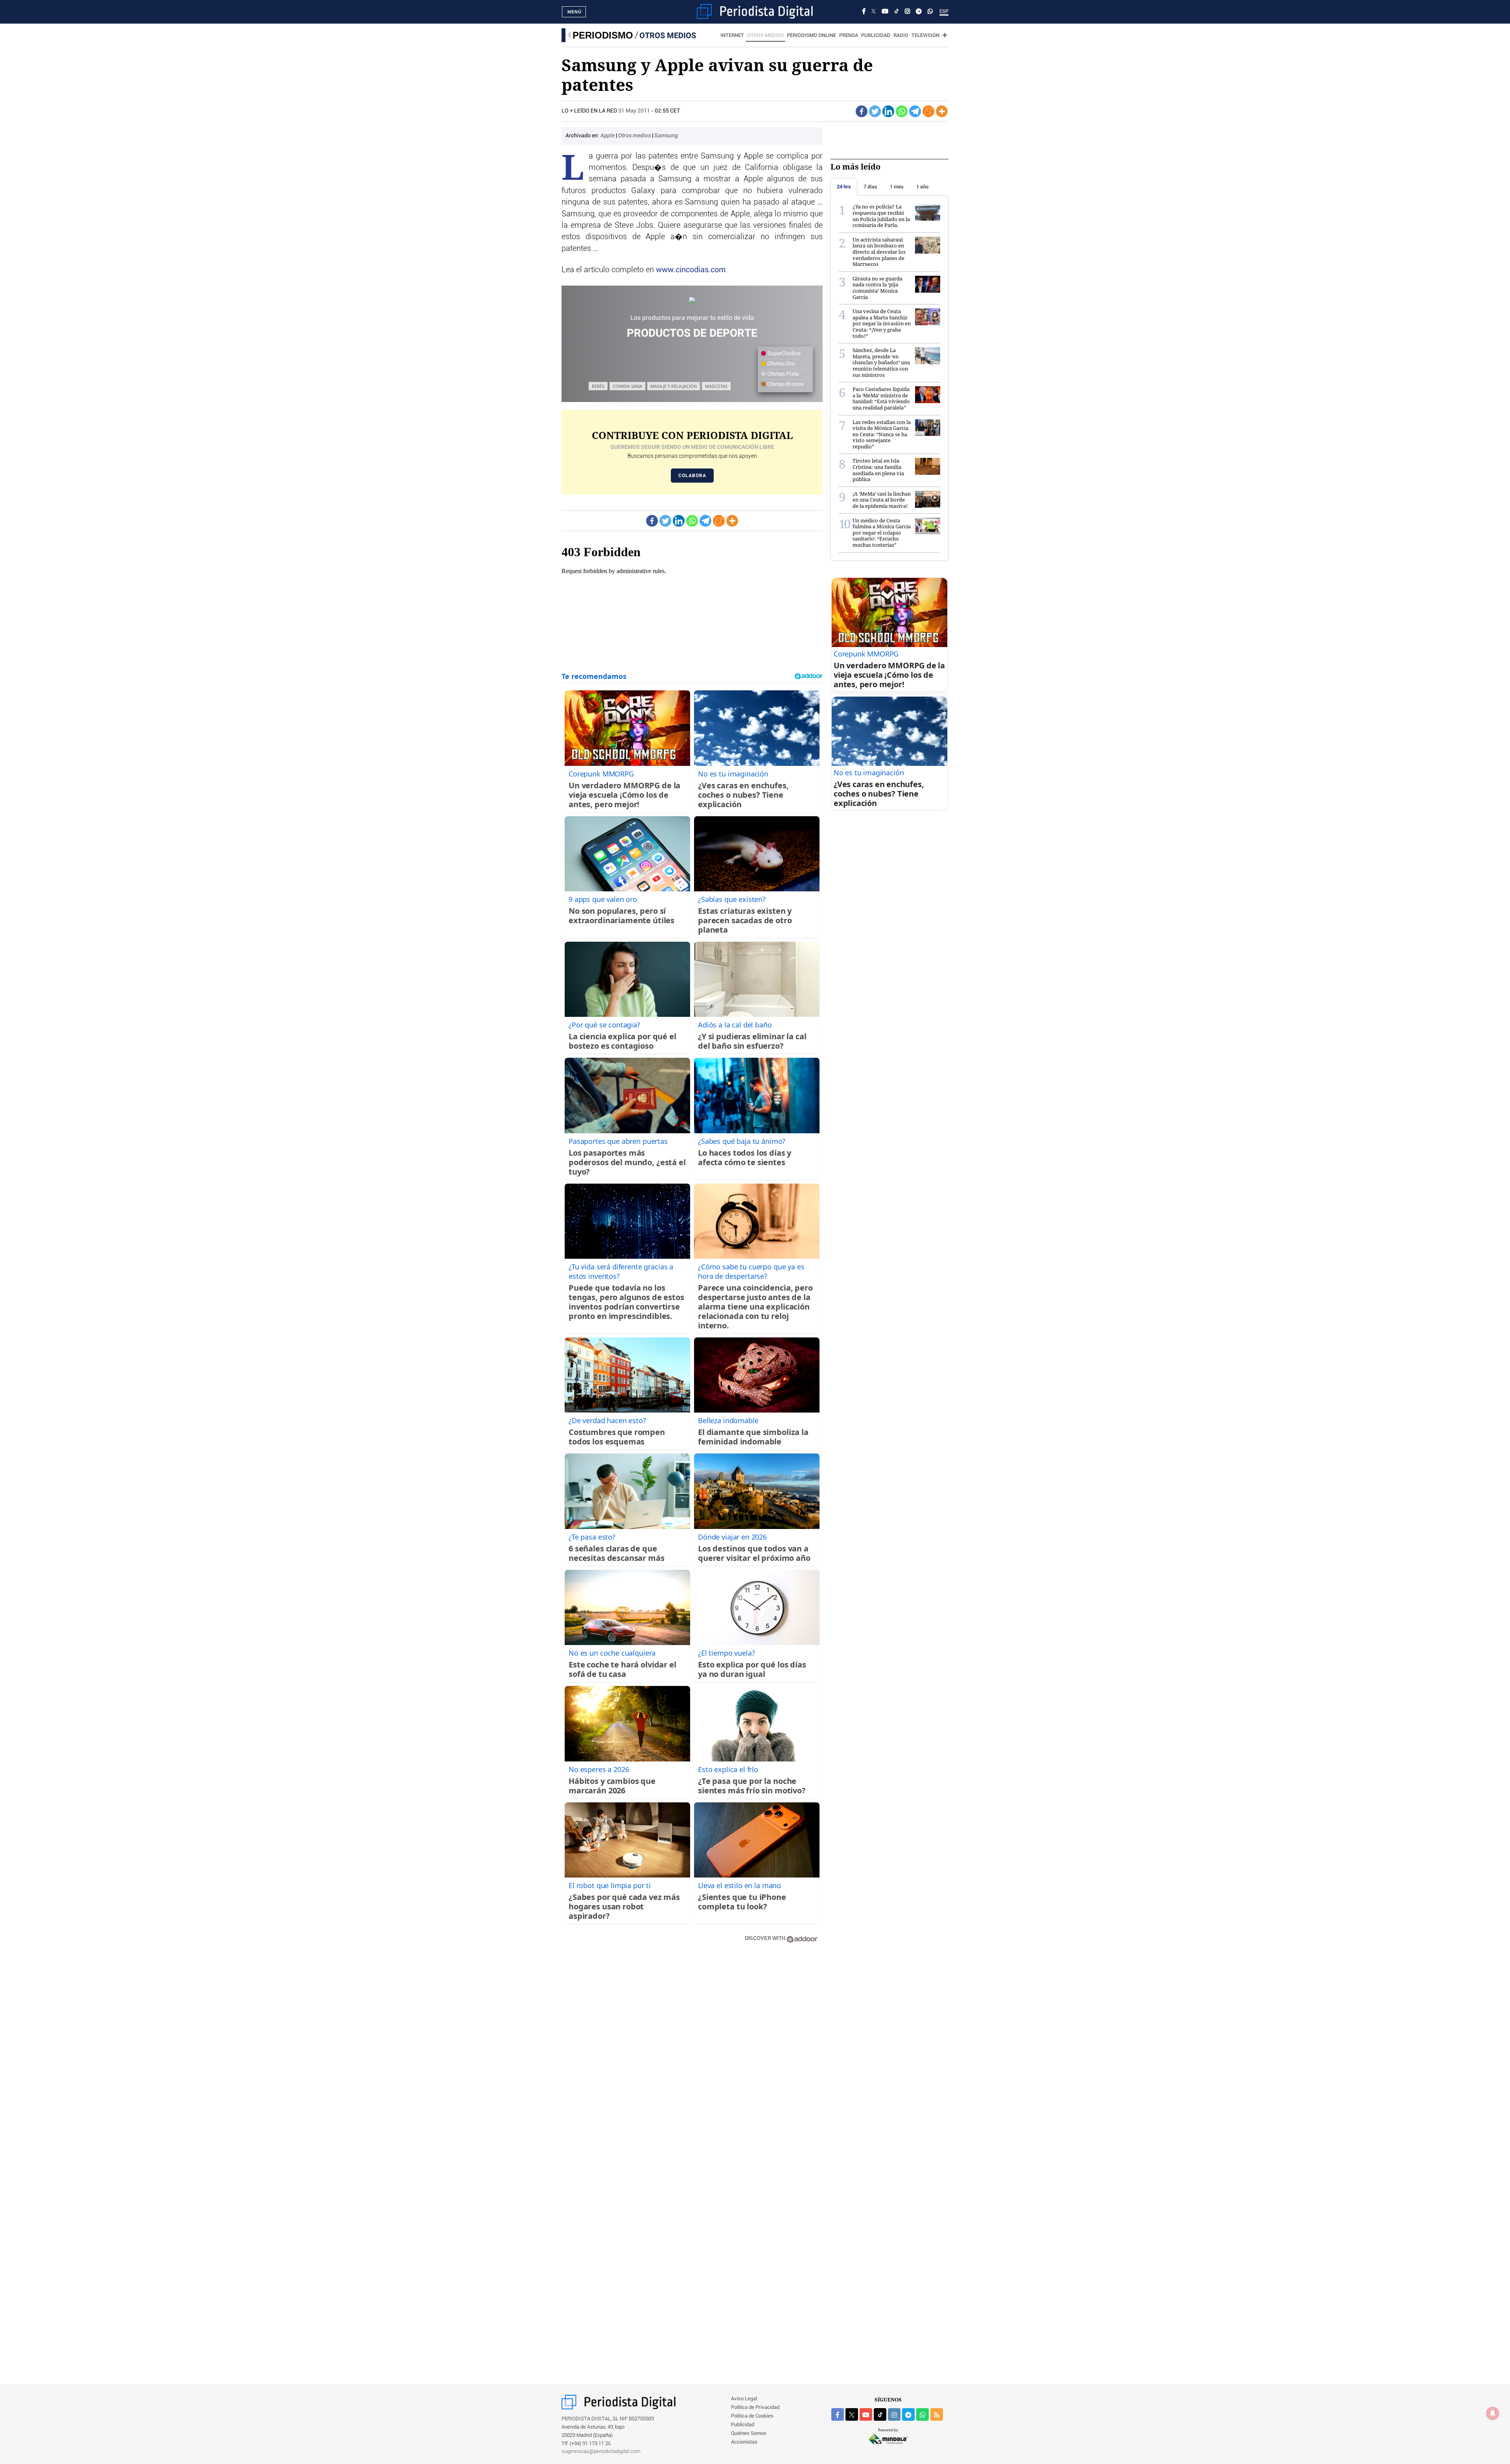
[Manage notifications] (1493, 2413)
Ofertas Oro (781, 364)
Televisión (925, 36)
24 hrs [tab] (844, 187)
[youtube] (866, 2414)
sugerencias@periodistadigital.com (601, 2452)
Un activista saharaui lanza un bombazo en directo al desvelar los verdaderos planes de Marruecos (879, 252)
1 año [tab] (922, 187)
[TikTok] (897, 12)
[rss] (937, 2414)
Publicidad (876, 36)
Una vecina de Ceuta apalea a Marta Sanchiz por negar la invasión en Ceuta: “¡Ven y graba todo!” (882, 323)
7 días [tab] (870, 187)
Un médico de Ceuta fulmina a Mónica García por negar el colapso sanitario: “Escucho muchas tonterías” (882, 533)
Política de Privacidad (755, 2408)
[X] (874, 12)
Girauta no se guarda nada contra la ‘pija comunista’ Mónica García (877, 288)
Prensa (849, 36)
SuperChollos (783, 354)
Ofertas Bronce (785, 384)
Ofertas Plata (783, 374)
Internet (732, 36)
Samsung (666, 136)
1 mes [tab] (897, 187)
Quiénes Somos (749, 2434)
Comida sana (627, 386)
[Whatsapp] (902, 111)
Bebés (598, 386)
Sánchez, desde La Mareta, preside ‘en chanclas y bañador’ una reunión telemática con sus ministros (881, 362)
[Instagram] (907, 12)
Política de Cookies (752, 2416)
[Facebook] (864, 12)
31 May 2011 (634, 111)
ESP (944, 12)
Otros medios (668, 35)
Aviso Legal (744, 2399)
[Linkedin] (888, 111)
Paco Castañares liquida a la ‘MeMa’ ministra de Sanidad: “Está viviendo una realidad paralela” (881, 398)
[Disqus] (692, 2061)
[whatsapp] (930, 12)
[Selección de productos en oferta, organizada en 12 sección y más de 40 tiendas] (692, 300)
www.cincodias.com (691, 270)
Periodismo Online (811, 36)
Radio (901, 36)
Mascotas (716, 386)
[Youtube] (885, 12)
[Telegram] (919, 12)
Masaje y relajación (674, 386)
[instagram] (894, 2414)
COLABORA (692, 476)
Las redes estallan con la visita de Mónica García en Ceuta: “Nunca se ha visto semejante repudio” (882, 434)
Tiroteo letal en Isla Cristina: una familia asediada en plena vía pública (878, 470)
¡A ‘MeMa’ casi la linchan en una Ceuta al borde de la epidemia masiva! (882, 500)
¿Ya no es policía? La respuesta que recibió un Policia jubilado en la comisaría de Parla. (881, 216)
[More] (942, 111)
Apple (608, 136)
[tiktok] (880, 2414)
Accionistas (744, 2442)
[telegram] (908, 2414)
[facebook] (838, 2414)
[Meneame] (928, 111)
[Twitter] (875, 111)
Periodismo (603, 35)
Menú (575, 12)
